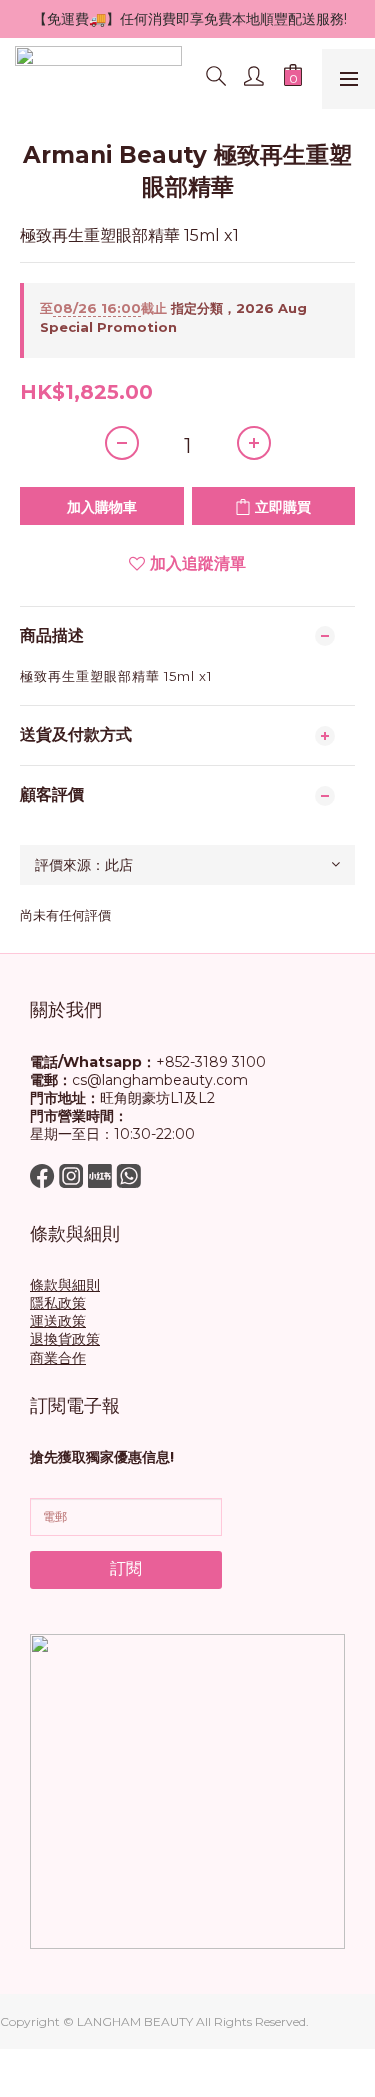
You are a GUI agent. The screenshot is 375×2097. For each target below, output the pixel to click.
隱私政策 (58, 1303)
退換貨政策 (65, 1339)
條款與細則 (65, 1285)
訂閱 (126, 1568)
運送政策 (58, 1321)
